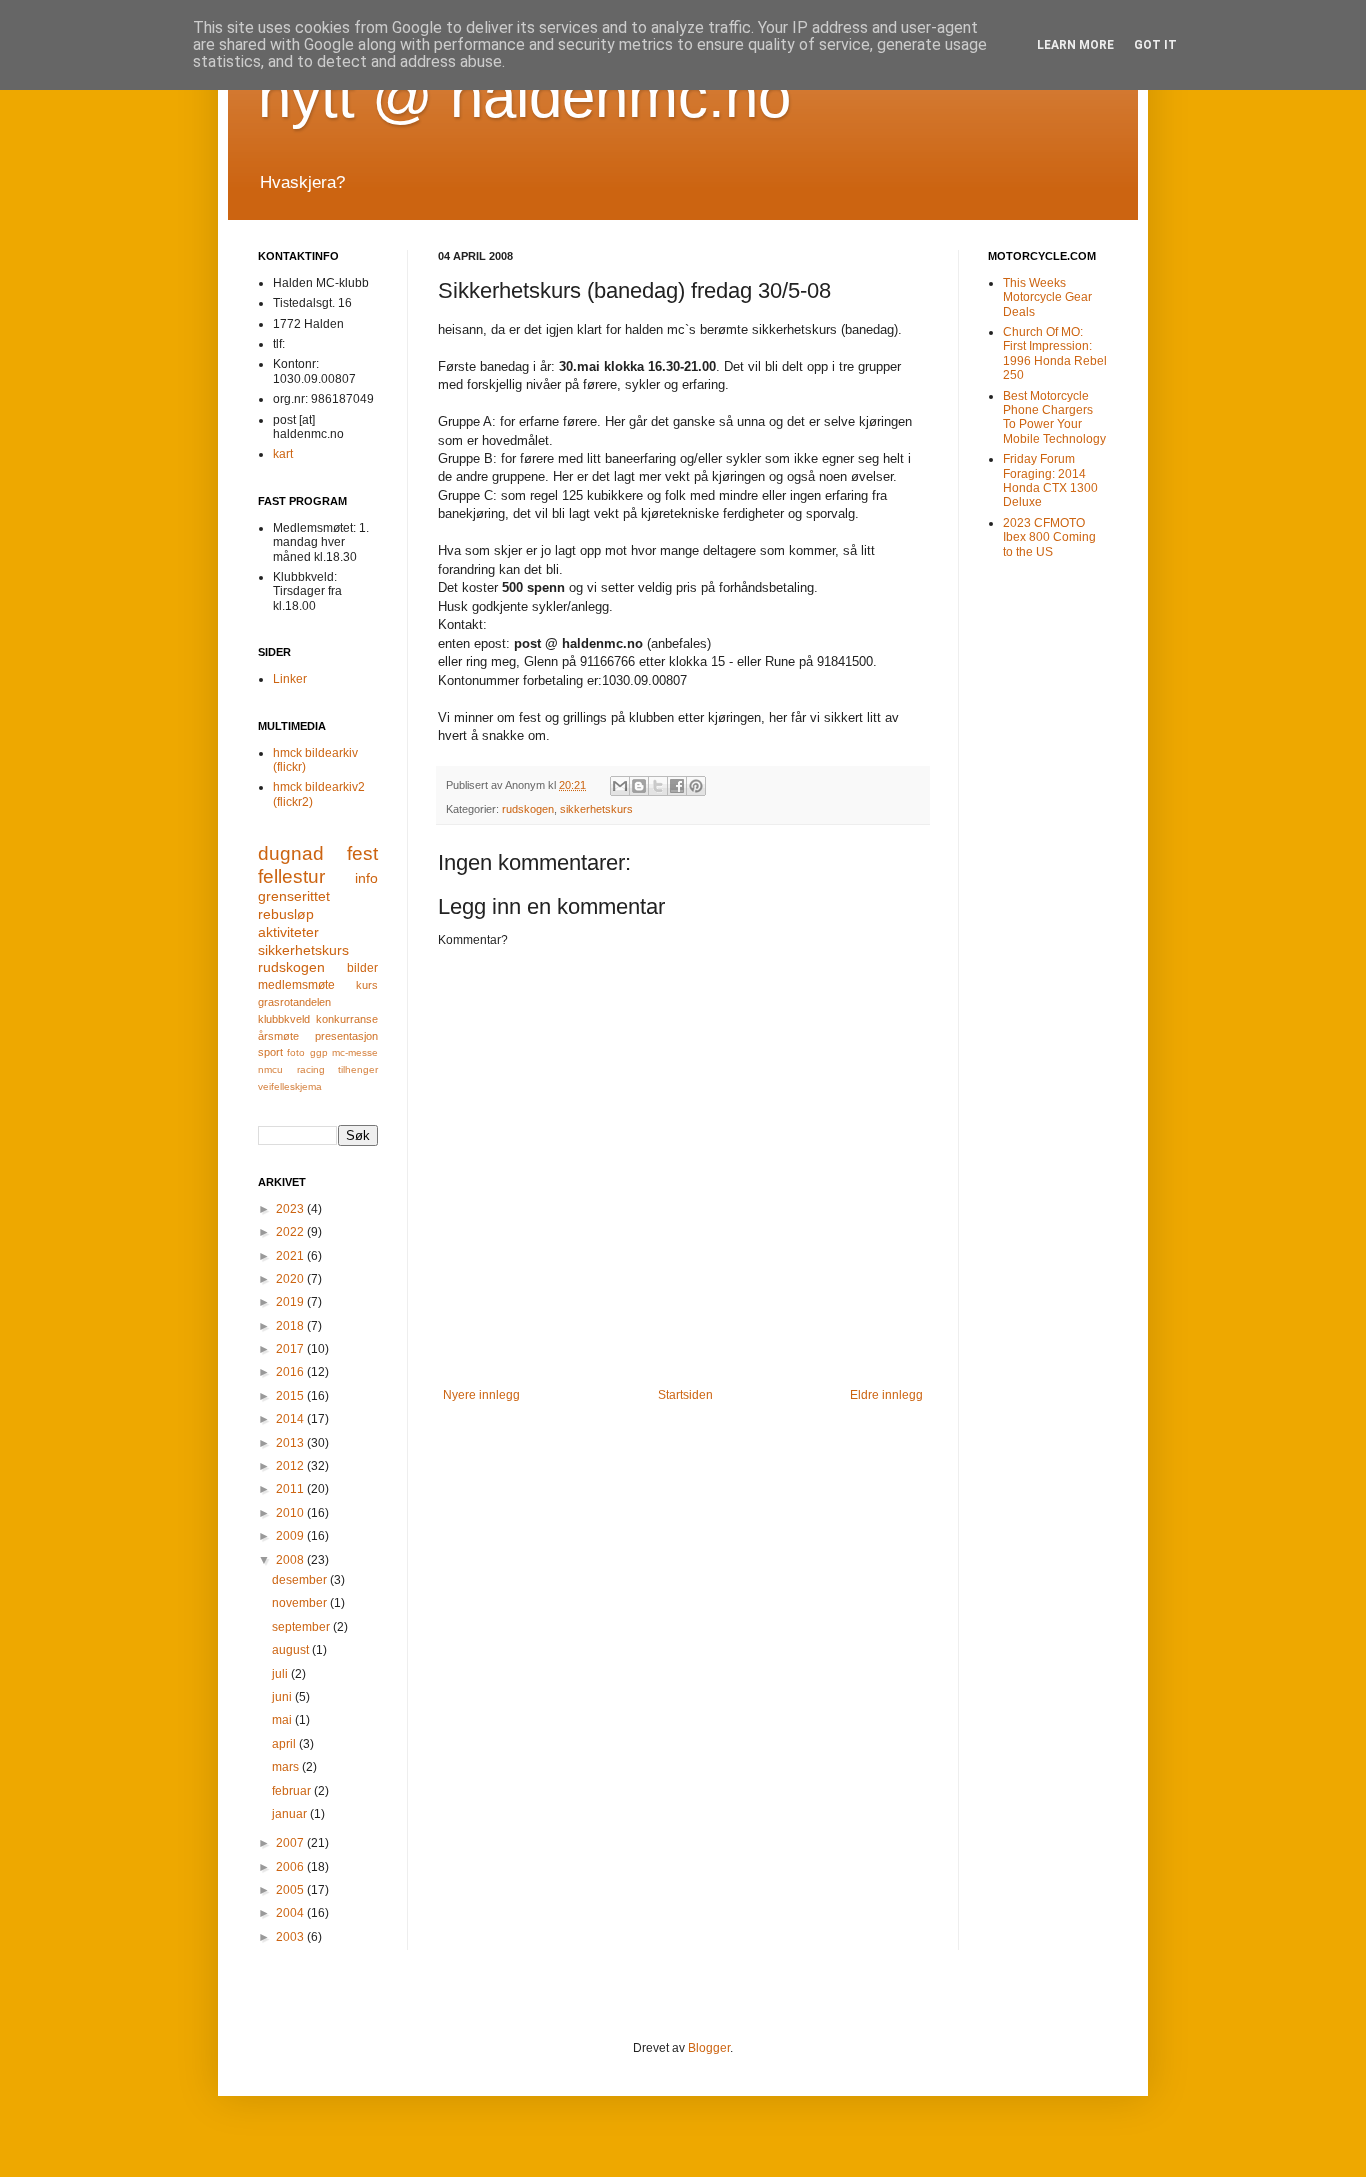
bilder (362, 968)
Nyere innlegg (481, 1395)
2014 (291, 1419)
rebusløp (286, 914)
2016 (291, 1372)
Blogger (709, 2048)
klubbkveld (284, 1019)
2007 (291, 1843)
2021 (291, 1256)
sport (270, 1052)
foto (296, 1052)
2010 (291, 1513)
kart (283, 454)
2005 (291, 1890)
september (302, 1627)
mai (283, 1720)
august (292, 1650)
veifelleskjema (290, 1086)
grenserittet (294, 896)
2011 (291, 1489)
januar (291, 1814)
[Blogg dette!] (639, 786)
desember (301, 1580)
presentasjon (346, 1036)
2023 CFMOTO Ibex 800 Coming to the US (1049, 537)
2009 (291, 1536)
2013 (291, 1443)
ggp (319, 1052)
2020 (291, 1279)
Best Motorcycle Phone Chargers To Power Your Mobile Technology (1054, 417)
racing (311, 1069)
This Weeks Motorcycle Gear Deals (1047, 297)
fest (362, 853)
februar (293, 1791)
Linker (290, 679)
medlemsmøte (296, 985)
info (366, 878)
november (301, 1603)
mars (287, 1767)
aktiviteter (288, 932)
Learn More (1075, 45)
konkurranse (347, 1019)
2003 (291, 1937)
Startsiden (685, 1395)
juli (281, 1674)
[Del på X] (658, 786)
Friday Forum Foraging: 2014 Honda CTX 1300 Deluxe (1050, 480)
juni (283, 1697)
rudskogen (528, 809)
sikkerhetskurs (596, 809)
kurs (367, 985)
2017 (291, 1349)
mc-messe (355, 1052)
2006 (291, 1867)
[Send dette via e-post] (620, 786)
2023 (291, 1209)
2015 (291, 1396)
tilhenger (358, 1069)
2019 (291, 1302)
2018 (291, 1326)
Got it (1155, 45)
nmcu (270, 1069)
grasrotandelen (294, 1002)
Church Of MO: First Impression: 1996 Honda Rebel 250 (1055, 353)
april (285, 1744)
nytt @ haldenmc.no (524, 96)
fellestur (291, 876)
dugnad (291, 853)
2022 (291, 1232)
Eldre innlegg (886, 1395)
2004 (291, 1913)
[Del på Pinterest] (696, 786)
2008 (291, 1560)
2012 (291, 1466)
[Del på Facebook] (677, 786)
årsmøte (278, 1036)
